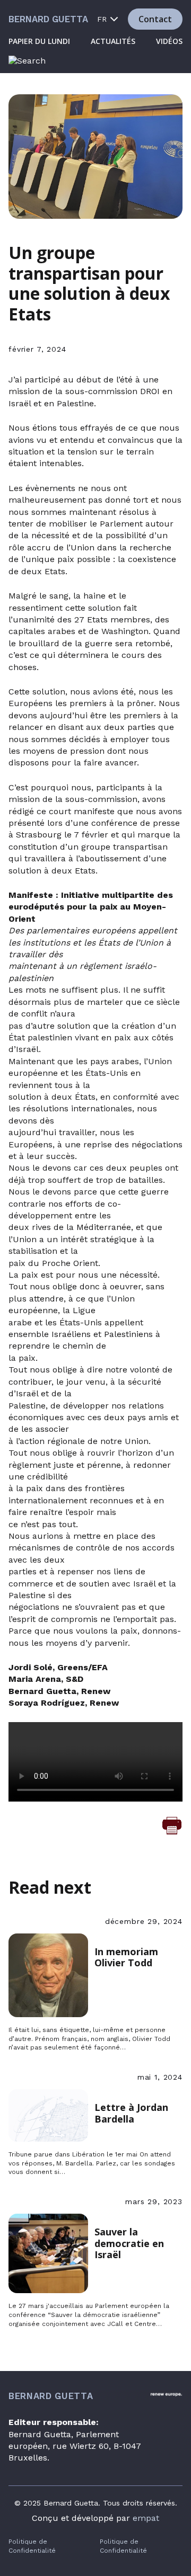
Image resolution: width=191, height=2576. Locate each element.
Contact (155, 19)
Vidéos (169, 41)
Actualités (113, 41)
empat (146, 2518)
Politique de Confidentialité (32, 2546)
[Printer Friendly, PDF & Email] (172, 1825)
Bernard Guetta (48, 19)
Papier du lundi (39, 41)
